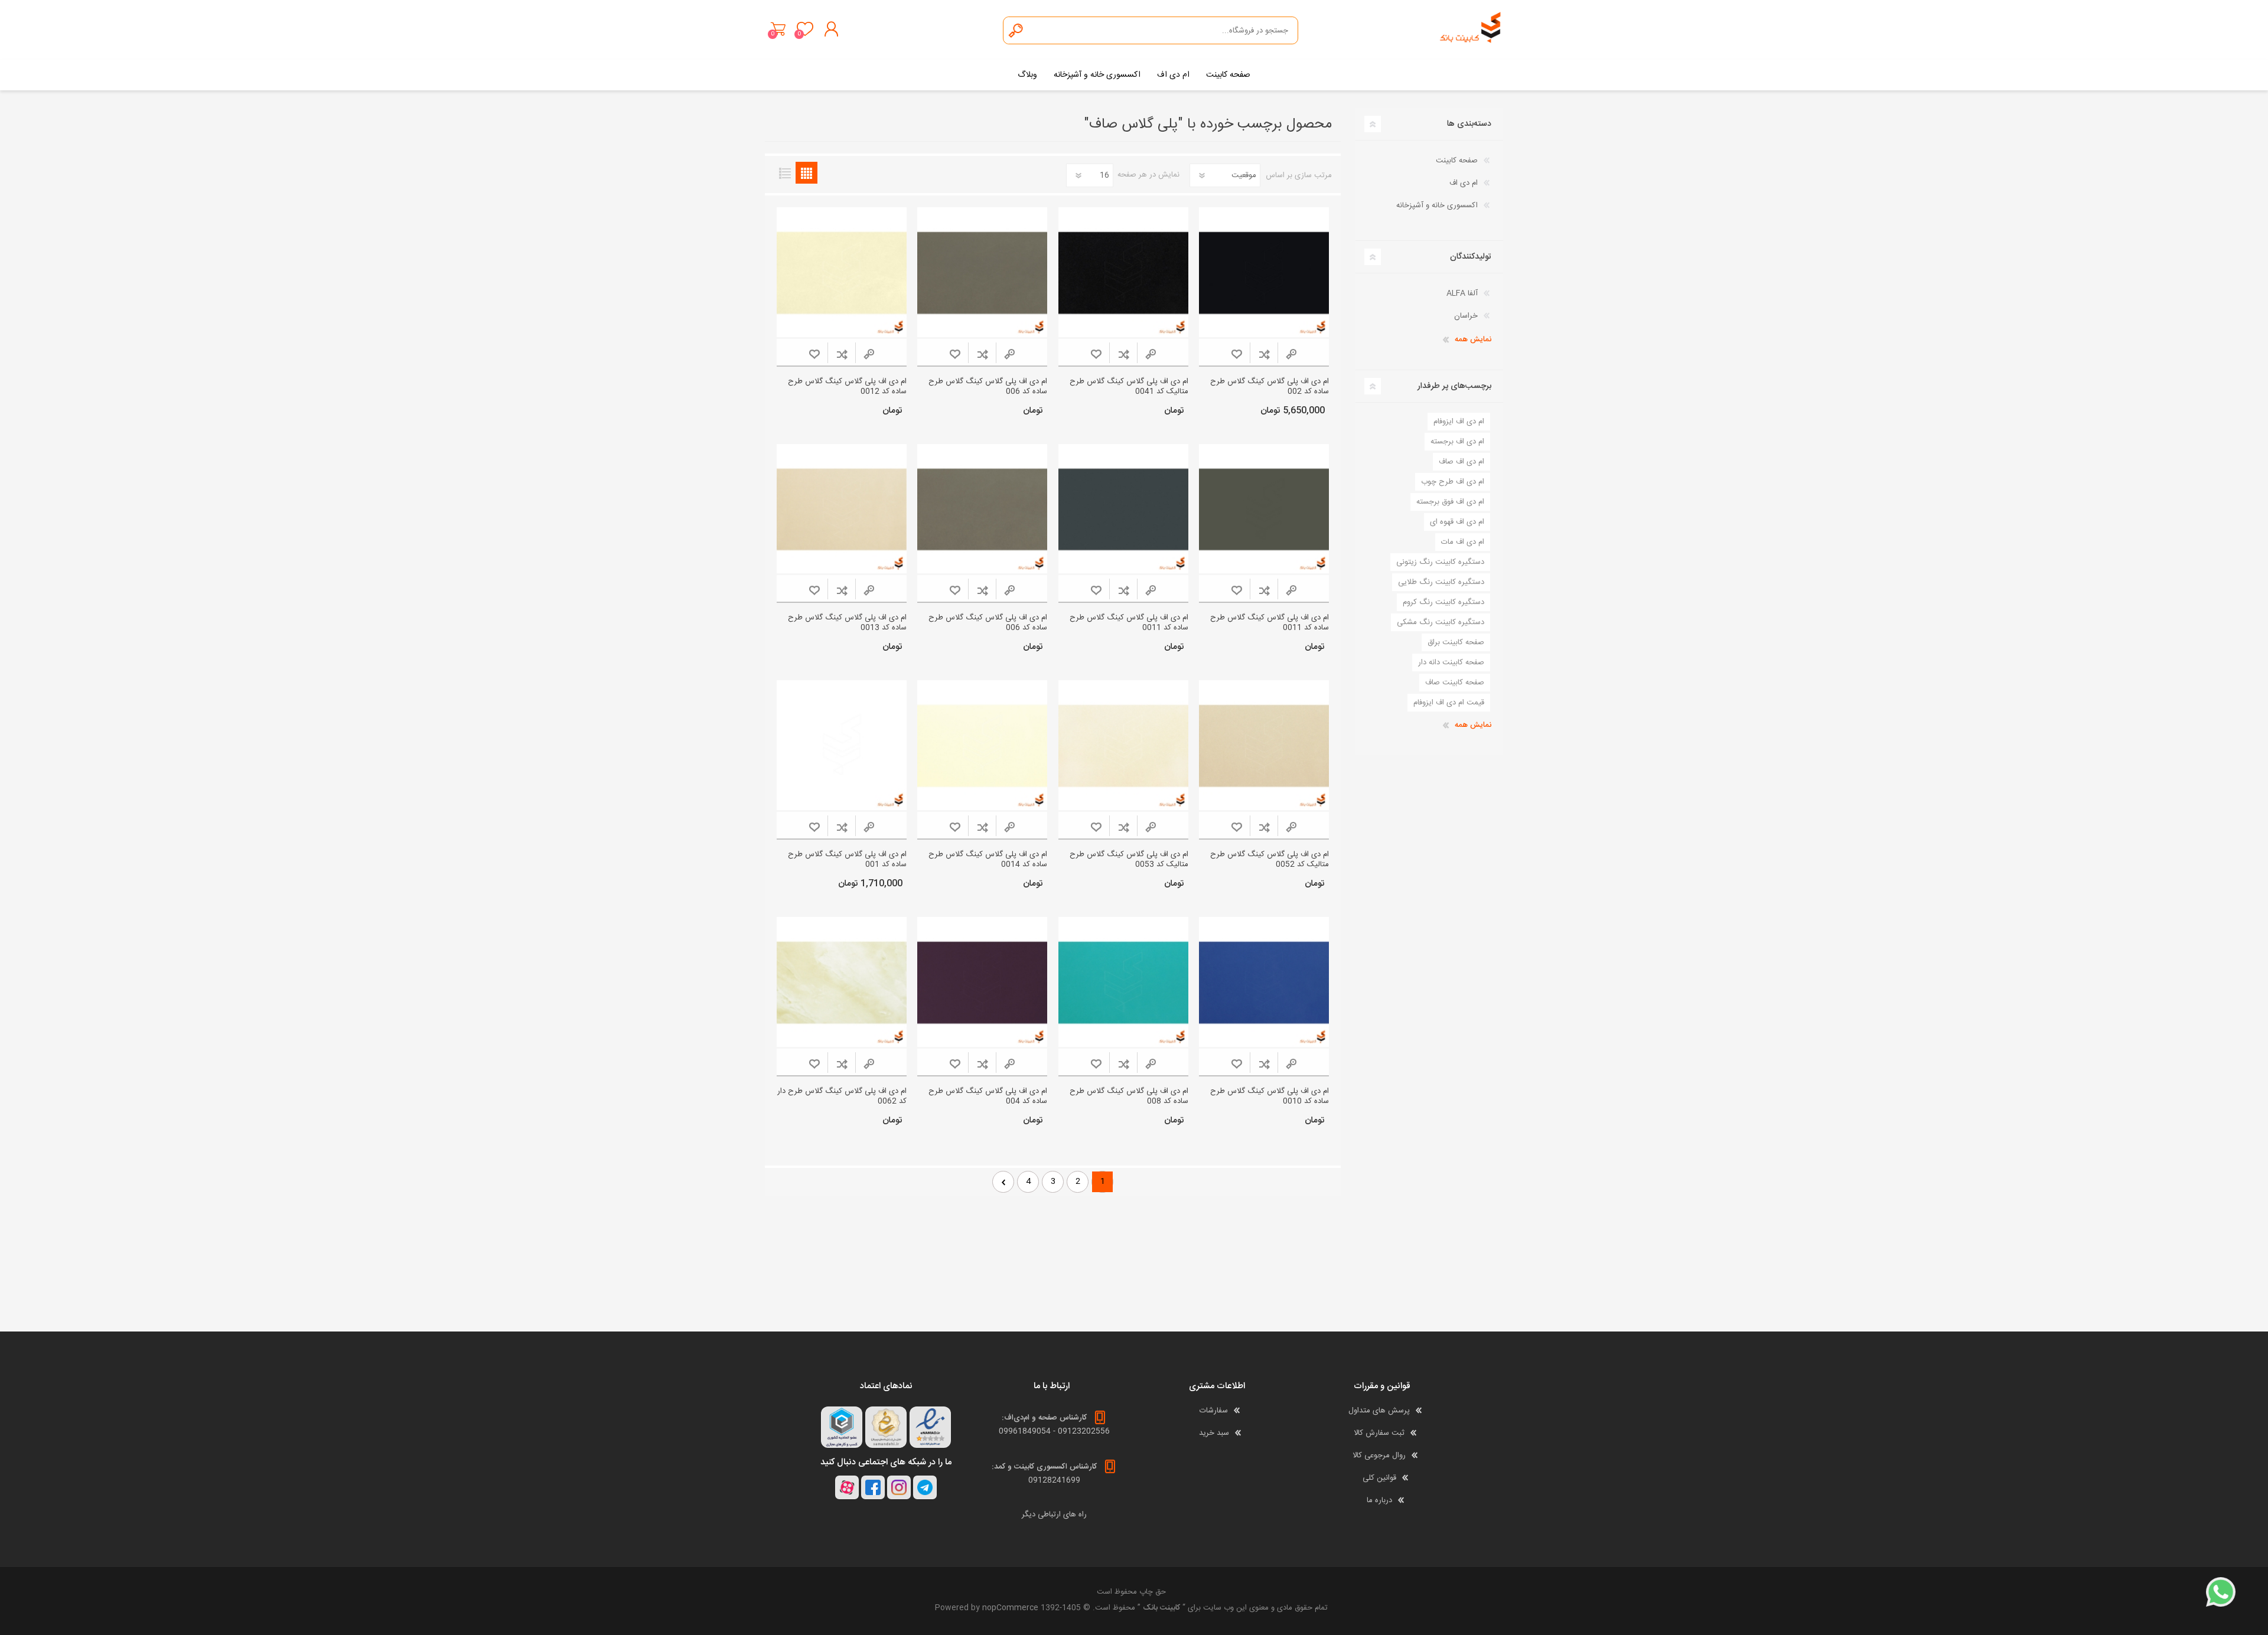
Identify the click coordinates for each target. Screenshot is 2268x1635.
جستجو (1016, 30)
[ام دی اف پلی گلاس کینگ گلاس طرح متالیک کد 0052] (1264, 745)
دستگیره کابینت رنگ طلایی (1441, 582)
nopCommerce (1010, 1608)
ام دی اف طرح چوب (1453, 482)
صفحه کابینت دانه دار (1451, 663)
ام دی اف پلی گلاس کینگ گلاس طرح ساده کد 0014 (988, 860)
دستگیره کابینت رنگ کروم (1443, 602)
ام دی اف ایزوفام (1459, 422)
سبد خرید (778, 29)
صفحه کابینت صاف (1455, 683)
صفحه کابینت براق (1456, 642)
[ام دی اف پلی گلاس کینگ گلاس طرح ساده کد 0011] (1264, 509)
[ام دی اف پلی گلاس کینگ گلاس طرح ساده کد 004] (982, 982)
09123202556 (1084, 1431)
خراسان (1466, 316)
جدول (806, 173)
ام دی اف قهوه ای (1457, 522)
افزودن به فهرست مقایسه (1264, 354)
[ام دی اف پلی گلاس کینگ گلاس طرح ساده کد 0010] (1264, 982)
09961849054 (1025, 1431)
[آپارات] (847, 1487)
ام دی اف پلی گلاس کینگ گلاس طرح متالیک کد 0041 (1129, 387)
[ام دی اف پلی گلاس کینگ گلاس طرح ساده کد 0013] (842, 509)
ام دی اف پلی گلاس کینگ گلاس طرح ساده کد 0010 (1270, 1096)
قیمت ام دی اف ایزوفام (1449, 703)
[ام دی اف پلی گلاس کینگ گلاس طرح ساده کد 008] (1123, 982)
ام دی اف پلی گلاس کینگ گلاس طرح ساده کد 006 (988, 387)
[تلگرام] (925, 1487)
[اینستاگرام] (899, 1487)
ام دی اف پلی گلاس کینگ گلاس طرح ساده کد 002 (1270, 387)
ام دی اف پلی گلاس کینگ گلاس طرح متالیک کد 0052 (1270, 860)
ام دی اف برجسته (1457, 442)
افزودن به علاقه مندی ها (1236, 354)
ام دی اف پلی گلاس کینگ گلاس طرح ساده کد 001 (847, 860)
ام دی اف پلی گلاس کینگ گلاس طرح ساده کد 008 (1129, 1096)
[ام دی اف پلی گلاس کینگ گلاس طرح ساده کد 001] (842, 745)
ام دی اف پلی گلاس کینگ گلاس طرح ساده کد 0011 (1270, 623)
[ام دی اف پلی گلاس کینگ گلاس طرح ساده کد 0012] (842, 272)
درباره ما (1379, 1500)
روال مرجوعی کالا (1379, 1455)
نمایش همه (1473, 340)
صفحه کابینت (1457, 161)
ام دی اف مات (1463, 542)
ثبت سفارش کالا (1379, 1433)
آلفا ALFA (1462, 293)
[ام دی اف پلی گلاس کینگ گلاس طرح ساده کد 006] (982, 272)
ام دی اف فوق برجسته (1450, 502)
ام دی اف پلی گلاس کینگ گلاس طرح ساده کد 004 (988, 1096)
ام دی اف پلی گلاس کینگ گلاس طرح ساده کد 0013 (847, 623)
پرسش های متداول (1379, 1411)
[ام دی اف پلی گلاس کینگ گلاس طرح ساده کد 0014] (982, 745)
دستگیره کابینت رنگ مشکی (1441, 622)
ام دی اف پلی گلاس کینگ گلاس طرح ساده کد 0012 (847, 387)
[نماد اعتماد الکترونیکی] (930, 1427)
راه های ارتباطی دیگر (1054, 1515)
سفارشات (1214, 1411)
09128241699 (1054, 1480)
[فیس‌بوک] (873, 1487)
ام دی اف (1464, 183)
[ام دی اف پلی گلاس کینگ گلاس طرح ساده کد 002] (1264, 272)
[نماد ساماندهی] (886, 1427)
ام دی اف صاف (1462, 462)
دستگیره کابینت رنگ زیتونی (1440, 562)
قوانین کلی (1379, 1478)
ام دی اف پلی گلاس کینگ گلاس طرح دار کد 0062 (842, 1096)
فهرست (785, 173)
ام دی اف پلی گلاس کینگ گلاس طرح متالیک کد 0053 (1129, 860)
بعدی (1003, 1182)
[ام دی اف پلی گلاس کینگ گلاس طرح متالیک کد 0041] (1123, 272)
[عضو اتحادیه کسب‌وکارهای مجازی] (842, 1427)
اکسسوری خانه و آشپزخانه (1437, 205)
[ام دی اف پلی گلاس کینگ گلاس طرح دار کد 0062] (842, 982)
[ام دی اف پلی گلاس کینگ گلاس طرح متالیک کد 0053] (1123, 745)
